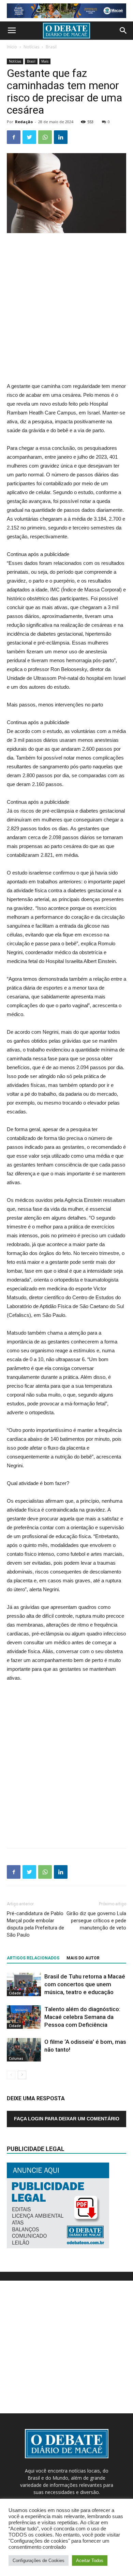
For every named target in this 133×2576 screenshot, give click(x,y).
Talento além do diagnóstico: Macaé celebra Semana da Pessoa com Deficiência (82, 2017)
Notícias (31, 47)
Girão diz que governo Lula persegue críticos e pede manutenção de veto (96, 1921)
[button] (123, 31)
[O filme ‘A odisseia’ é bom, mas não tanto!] (24, 2050)
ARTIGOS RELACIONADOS (33, 1958)
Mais (45, 61)
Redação (24, 122)
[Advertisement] (66, 308)
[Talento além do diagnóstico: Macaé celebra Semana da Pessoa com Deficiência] (24, 2017)
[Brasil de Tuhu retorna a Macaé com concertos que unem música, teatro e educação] (24, 1984)
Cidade (15, 1993)
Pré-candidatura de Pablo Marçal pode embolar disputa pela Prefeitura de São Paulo (35, 1924)
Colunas (16, 2058)
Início (12, 47)
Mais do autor (83, 1958)
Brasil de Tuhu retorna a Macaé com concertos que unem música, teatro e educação (85, 1984)
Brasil (51, 47)
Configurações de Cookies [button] (39, 2561)
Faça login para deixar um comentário (67, 2119)
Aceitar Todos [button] (90, 2561)
